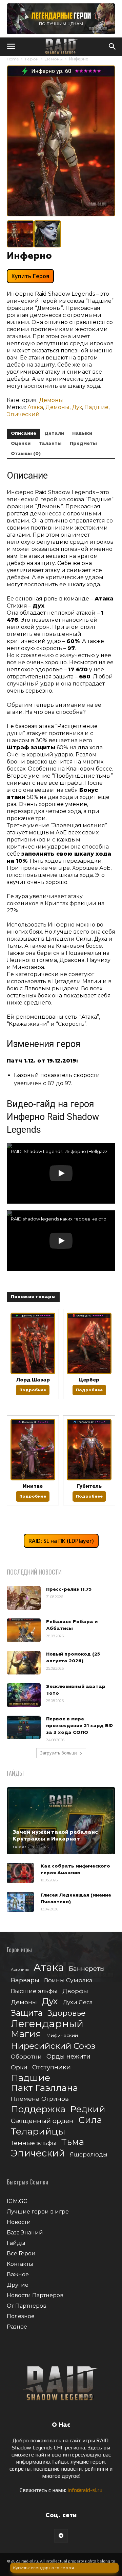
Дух (77, 407)
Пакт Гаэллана (44, 2088)
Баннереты (87, 1969)
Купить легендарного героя (44, 2568)
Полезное (21, 2316)
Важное (18, 2274)
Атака (35, 407)
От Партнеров (27, 2306)
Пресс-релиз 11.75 (69, 1589)
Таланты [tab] (50, 444)
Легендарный (47, 2024)
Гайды (16, 2243)
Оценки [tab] (21, 444)
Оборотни (26, 2057)
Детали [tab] (54, 433)
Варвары (25, 1980)
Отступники (52, 2067)
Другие (18, 2285)
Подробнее (33, 1390)
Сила (90, 2120)
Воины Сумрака (68, 1980)
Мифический (62, 2035)
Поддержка (38, 2109)
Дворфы (75, 1991)
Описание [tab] (24, 433)
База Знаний (25, 2233)
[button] (11, 47)
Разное (17, 2327)
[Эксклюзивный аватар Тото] (24, 1695)
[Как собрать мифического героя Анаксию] (20, 1873)
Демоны (54, 59)
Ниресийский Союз (53, 2046)
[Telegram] (61, 2536)
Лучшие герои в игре (38, 2212)
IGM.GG (17, 2201)
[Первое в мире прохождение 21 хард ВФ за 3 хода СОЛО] (24, 1727)
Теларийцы (38, 2131)
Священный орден (42, 2121)
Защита (27, 2013)
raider (19, 1847)
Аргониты (20, 1970)
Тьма (73, 2142)
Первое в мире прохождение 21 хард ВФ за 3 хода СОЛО (79, 1726)
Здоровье (67, 2013)
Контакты (20, 2264)
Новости (19, 2222)
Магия (26, 2034)
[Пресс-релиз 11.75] (24, 1598)
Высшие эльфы (34, 1991)
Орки (19, 2067)
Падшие (96, 407)
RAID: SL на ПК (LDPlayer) (61, 1541)
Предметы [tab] (83, 444)
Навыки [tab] (82, 433)
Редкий (88, 2109)
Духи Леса (78, 2002)
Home (13, 59)
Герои (32, 59)
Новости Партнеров (35, 2295)
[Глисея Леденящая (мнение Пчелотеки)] (20, 1902)
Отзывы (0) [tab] (26, 454)
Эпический (23, 414)
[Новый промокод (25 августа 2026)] (24, 1663)
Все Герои (21, 2253)
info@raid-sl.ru (85, 2490)
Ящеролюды (89, 2154)
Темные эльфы (34, 2143)
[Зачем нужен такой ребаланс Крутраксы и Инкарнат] (61, 1821)
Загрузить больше (59, 1753)
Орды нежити (68, 2056)
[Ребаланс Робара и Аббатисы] (24, 1630)
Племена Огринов (40, 2099)
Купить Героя (30, 276)
